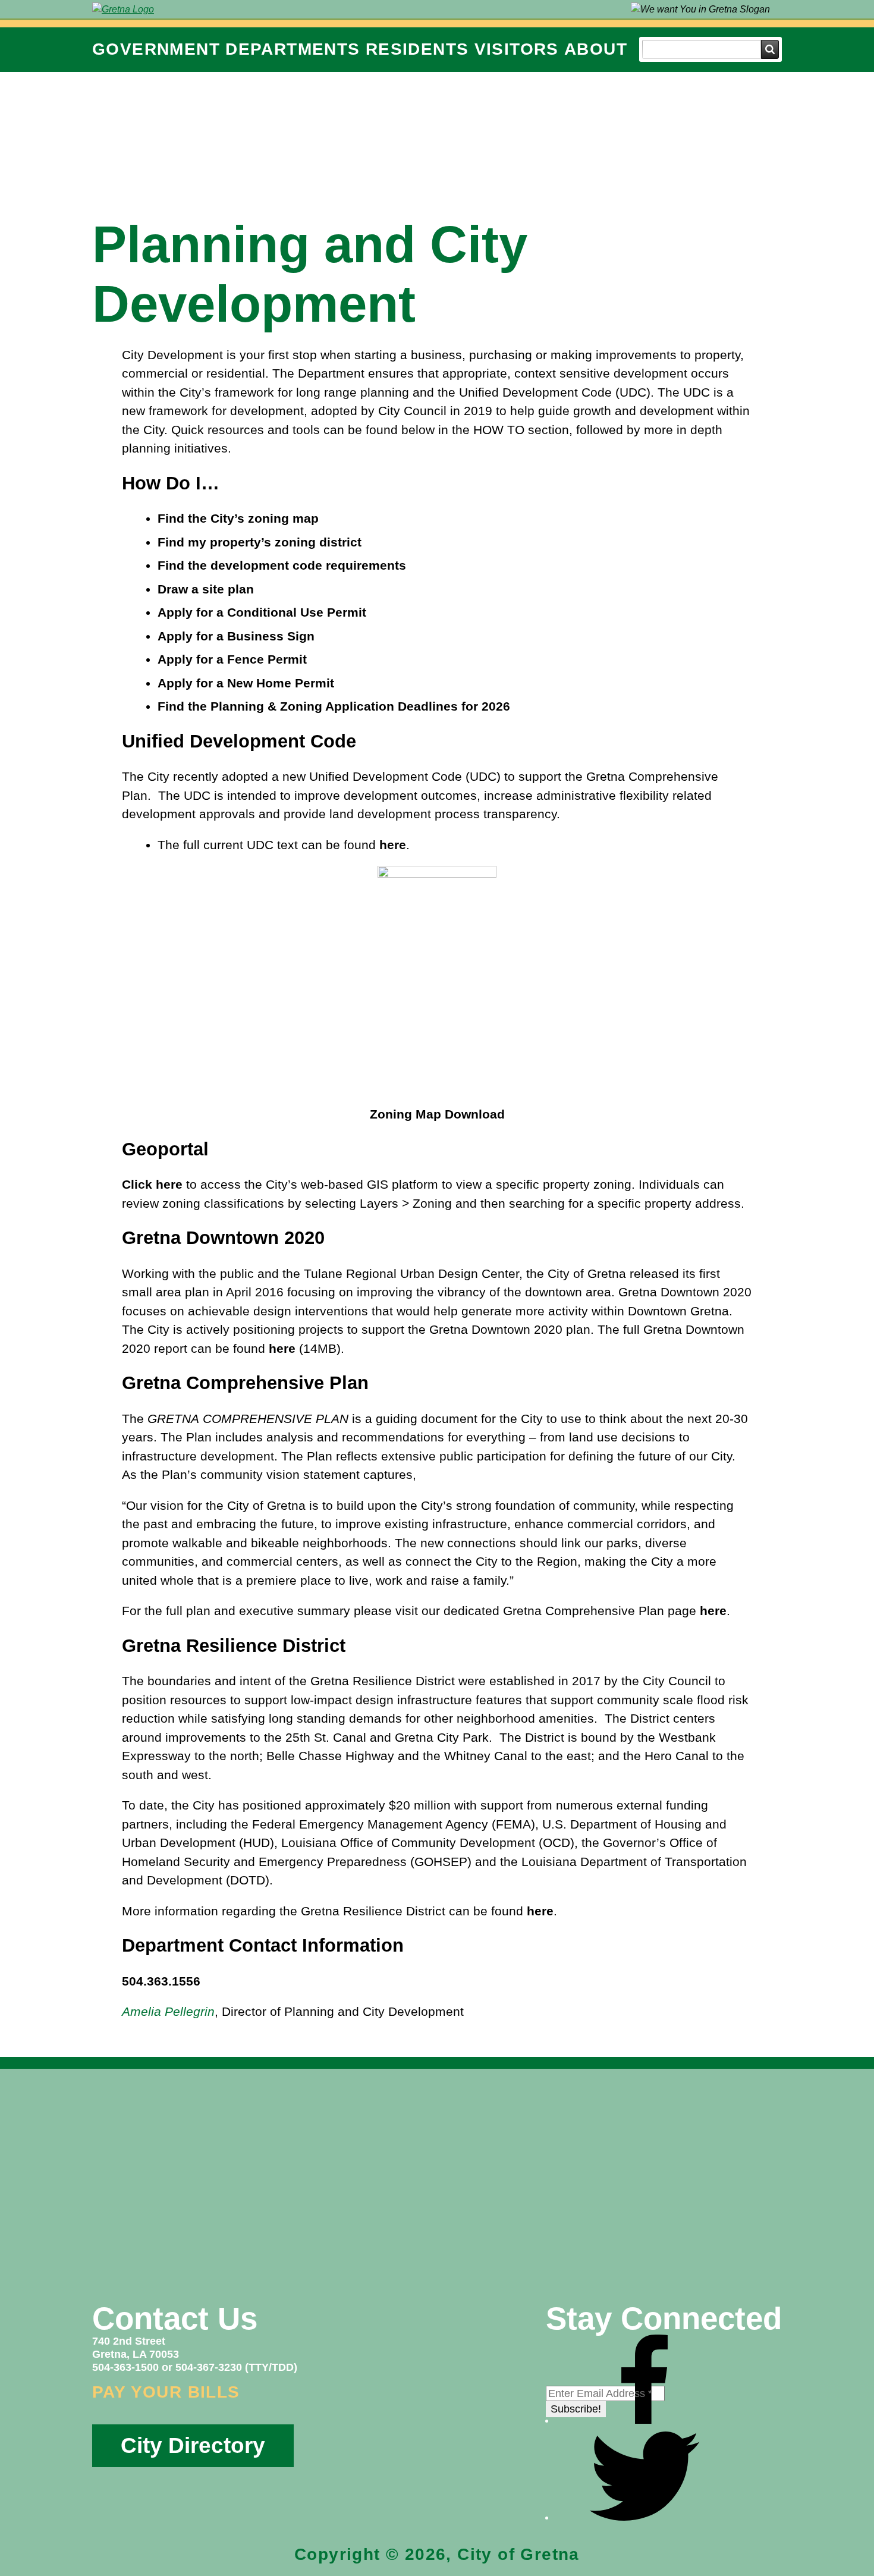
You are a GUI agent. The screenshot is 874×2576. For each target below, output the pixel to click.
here (393, 845)
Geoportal (165, 1149)
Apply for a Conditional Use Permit (262, 612)
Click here (152, 1184)
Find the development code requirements (282, 565)
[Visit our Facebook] (645, 2420)
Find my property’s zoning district (260, 542)
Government (156, 49)
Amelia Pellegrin (168, 2011)
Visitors (517, 49)
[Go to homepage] (123, 9)
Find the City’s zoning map (238, 518)
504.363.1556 (161, 1981)
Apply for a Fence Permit (232, 659)
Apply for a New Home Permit (246, 683)
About (596, 49)
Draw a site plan (206, 589)
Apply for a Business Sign (236, 636)
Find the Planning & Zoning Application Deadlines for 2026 (334, 706)
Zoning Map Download (437, 1114)
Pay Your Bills (166, 2392)
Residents (417, 49)
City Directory (193, 2445)
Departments (293, 49)
